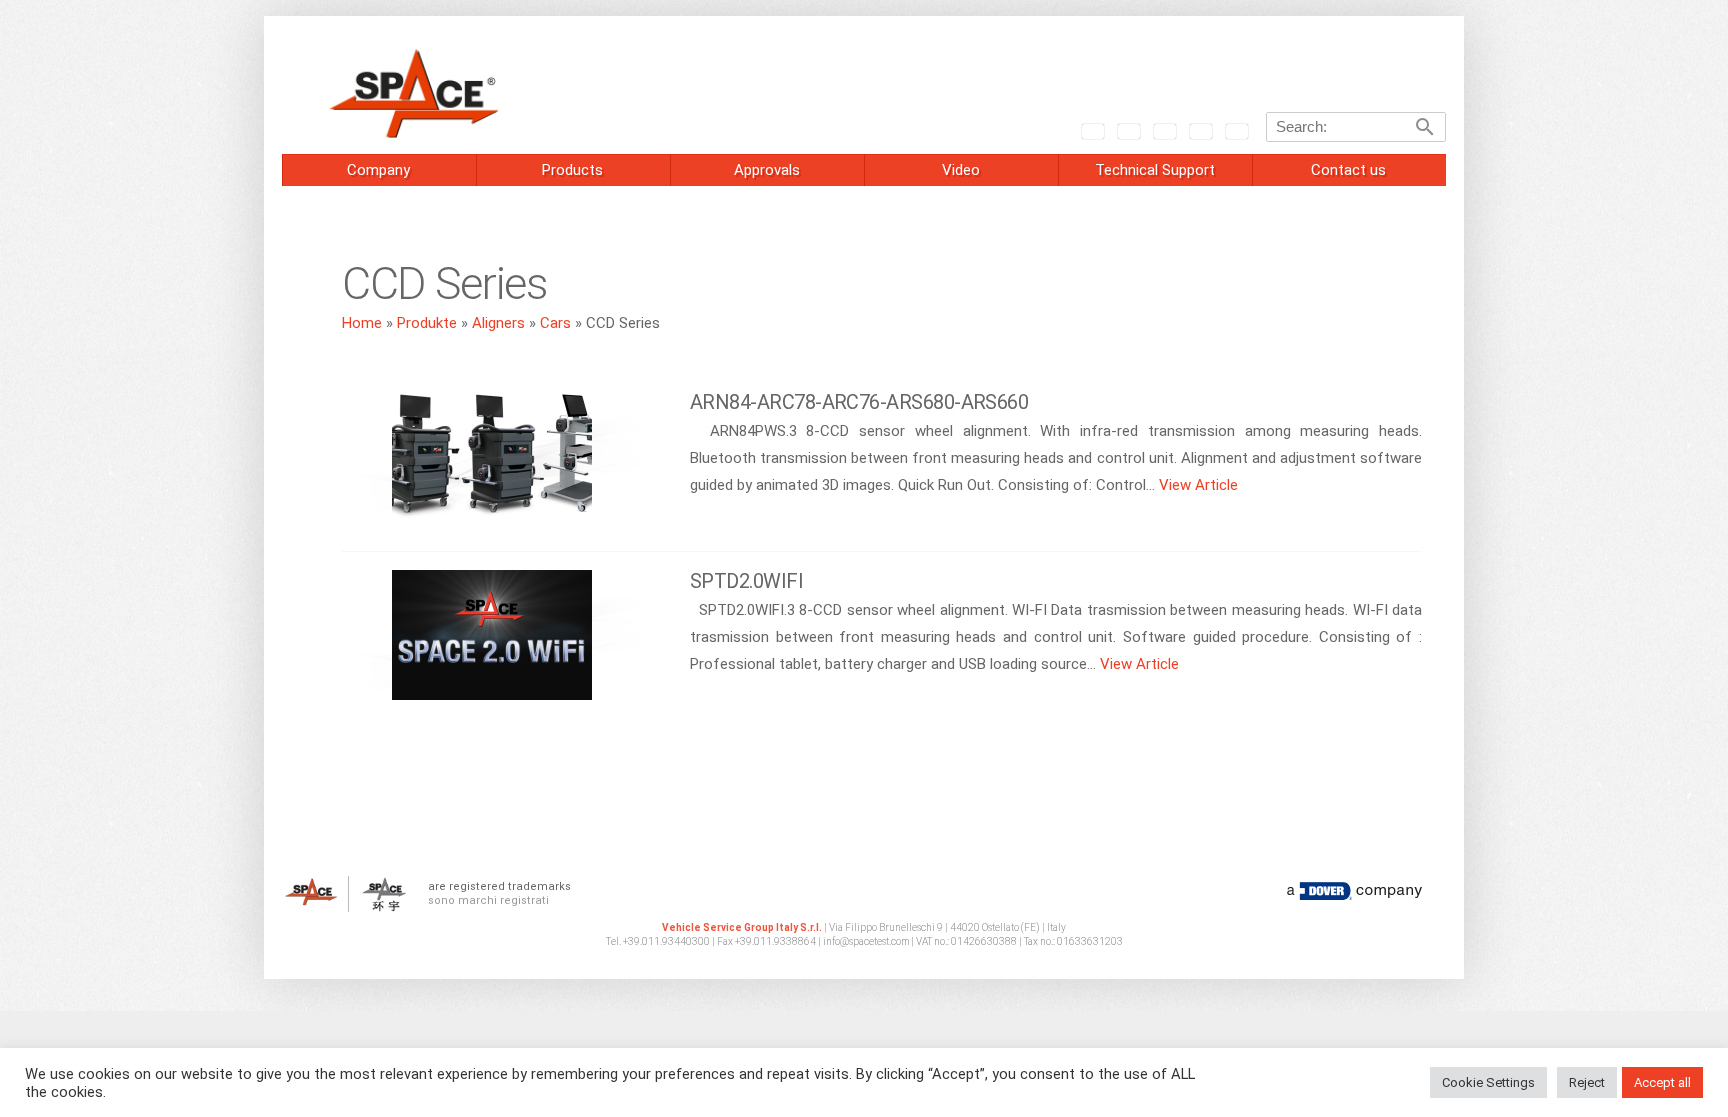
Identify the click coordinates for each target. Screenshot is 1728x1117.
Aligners (498, 323)
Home (362, 323)
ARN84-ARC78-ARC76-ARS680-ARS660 (859, 402)
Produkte (427, 323)
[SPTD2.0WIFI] (492, 641)
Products (572, 170)
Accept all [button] (1662, 1082)
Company (378, 170)
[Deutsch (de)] (1164, 130)
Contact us (1348, 170)
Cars (555, 323)
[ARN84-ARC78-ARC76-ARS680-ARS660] (492, 462)
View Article (1198, 485)
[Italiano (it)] (1128, 130)
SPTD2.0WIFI (746, 581)
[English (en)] (1092, 130)
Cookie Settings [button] (1488, 1082)
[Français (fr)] (1200, 130)
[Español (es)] (1236, 130)
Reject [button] (1587, 1082)
